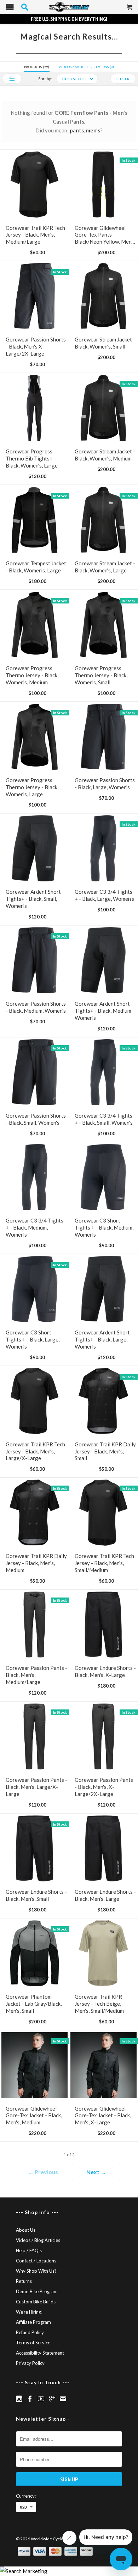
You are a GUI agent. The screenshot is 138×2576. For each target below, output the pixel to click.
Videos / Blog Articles (38, 2240)
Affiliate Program (33, 2322)
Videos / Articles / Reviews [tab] (86, 67)
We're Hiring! (29, 2312)
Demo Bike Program (37, 2291)
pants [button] (77, 130)
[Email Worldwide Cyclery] (63, 2399)
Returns (24, 2281)
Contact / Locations (36, 2261)
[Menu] (10, 9)
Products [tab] (36, 67)
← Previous (43, 2172)
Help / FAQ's (29, 2250)
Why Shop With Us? (36, 2271)
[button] (12, 79)
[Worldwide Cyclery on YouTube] (41, 2399)
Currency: (26, 2496)
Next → (96, 2172)
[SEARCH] (25, 7)
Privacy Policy (30, 2363)
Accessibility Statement (40, 2353)
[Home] (69, 7)
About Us (26, 2230)
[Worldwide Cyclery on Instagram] (19, 2399)
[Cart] (130, 10)
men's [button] (93, 130)
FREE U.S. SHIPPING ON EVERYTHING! (69, 19)
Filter (123, 79)
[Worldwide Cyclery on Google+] (52, 2399)
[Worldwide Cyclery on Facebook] (30, 2399)
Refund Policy (30, 2332)
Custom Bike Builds (36, 2302)
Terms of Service (33, 2343)
